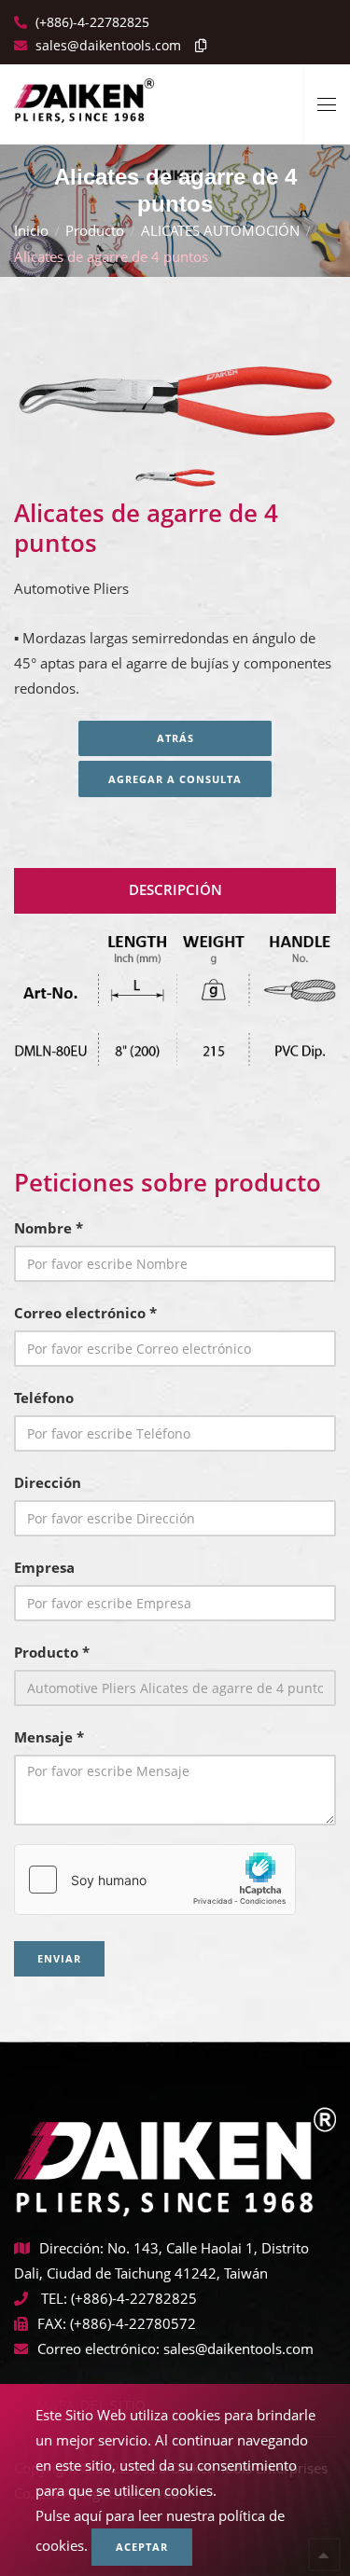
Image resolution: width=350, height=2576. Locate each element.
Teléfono (44, 1398)
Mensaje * (49, 1737)
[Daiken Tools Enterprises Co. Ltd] (84, 93)
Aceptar (142, 2547)
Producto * (52, 1652)
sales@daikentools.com (238, 2349)
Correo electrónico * (85, 1313)
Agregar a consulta (175, 779)
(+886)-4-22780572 (133, 2323)
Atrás (175, 738)
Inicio (31, 230)
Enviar (59, 1958)
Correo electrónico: (98, 2349)
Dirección (48, 1482)
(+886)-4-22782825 (91, 22)
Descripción (175, 889)
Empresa (44, 1567)
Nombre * (49, 1228)
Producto (95, 230)
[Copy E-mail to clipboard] (196, 45)
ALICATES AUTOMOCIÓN (220, 230)
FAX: (52, 2323)
